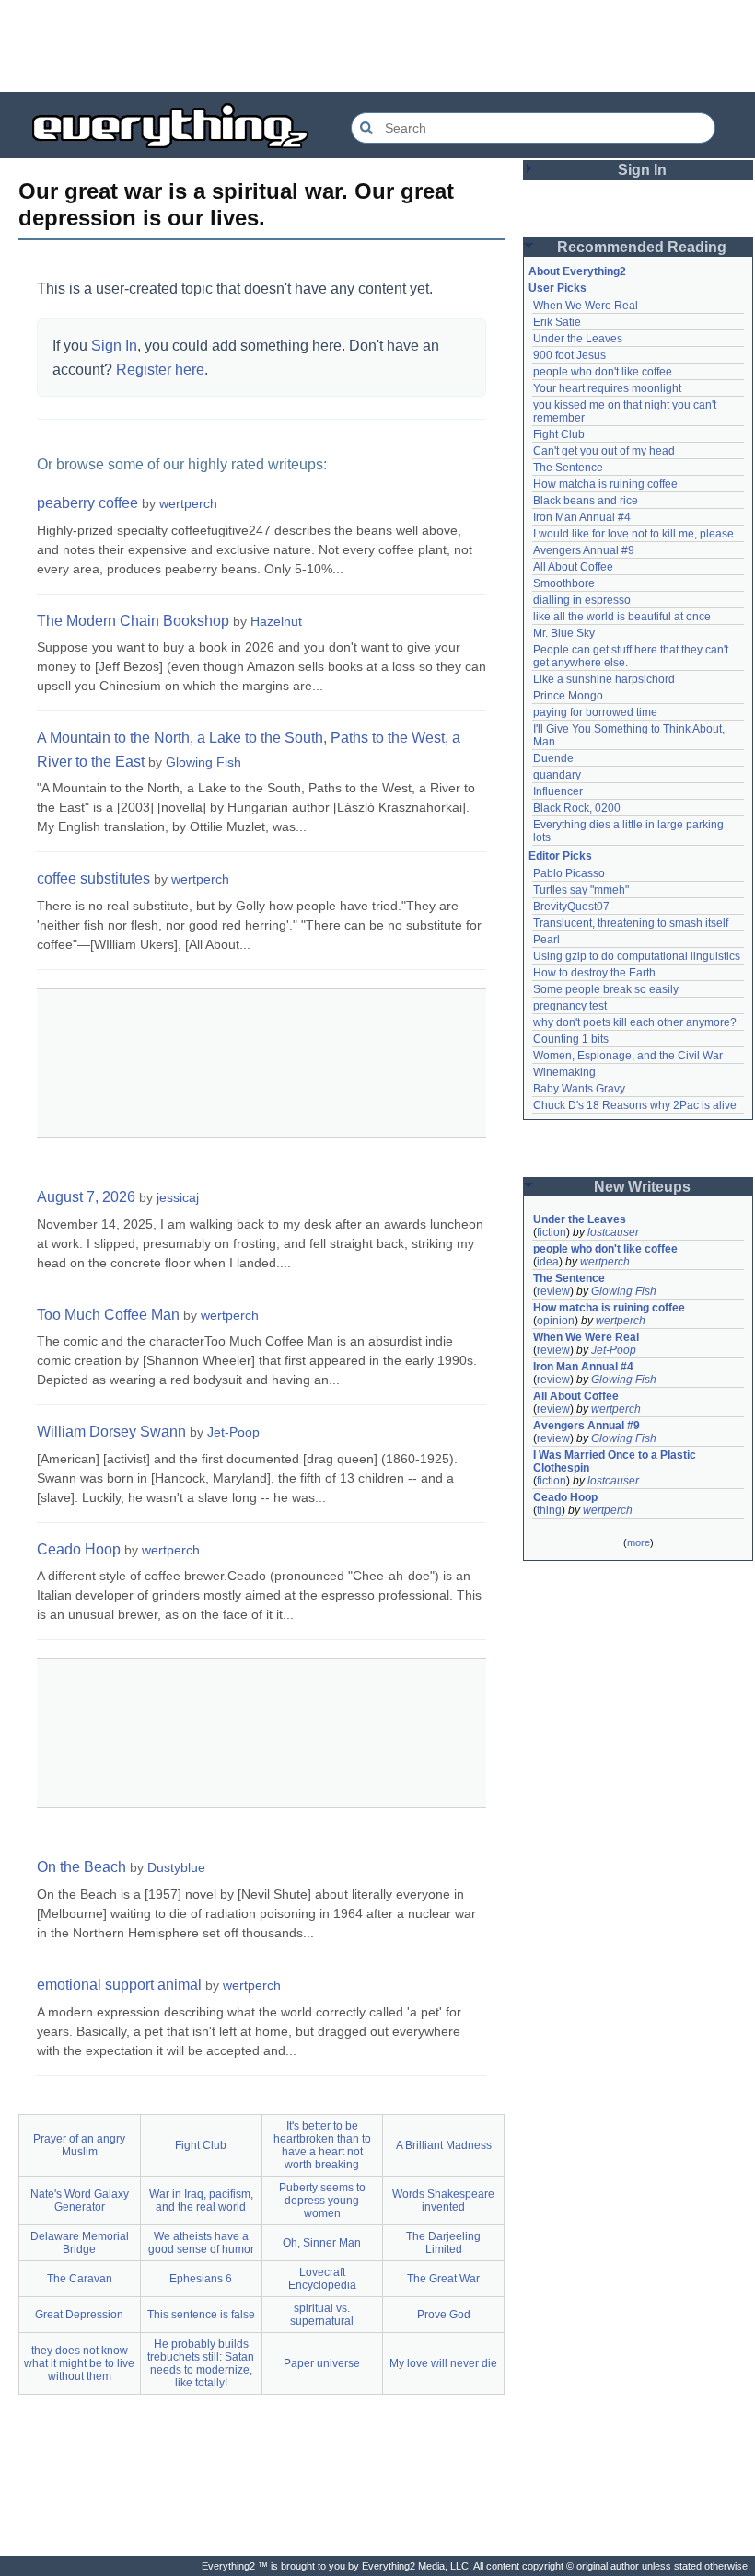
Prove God (444, 2315)
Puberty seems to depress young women (322, 2201)
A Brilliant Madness (444, 2145)
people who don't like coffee (603, 372)
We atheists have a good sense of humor (201, 2243)
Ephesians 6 (201, 2279)
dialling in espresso (582, 600)
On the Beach (81, 1867)
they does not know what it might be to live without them (79, 2363)
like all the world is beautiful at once (622, 617)
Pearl (546, 940)
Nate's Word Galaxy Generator (80, 2201)
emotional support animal (119, 1985)
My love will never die (443, 2363)
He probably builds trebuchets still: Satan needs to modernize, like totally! (201, 2363)
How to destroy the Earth (594, 973)
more (639, 1542)
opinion (556, 1321)
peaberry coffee (87, 503)
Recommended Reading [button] (642, 247)
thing (549, 1510)
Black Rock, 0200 (577, 808)
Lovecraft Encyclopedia (322, 2279)
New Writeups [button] (642, 1187)
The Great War (443, 2279)
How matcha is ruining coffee (605, 484)
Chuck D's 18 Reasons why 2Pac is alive (635, 1105)
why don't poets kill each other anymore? (635, 1022)
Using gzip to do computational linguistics (637, 956)
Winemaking (564, 1072)
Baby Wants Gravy (579, 1089)
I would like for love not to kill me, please (633, 534)
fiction (552, 1232)
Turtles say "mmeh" (581, 890)
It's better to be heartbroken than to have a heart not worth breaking (322, 2145)
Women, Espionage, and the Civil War (628, 1056)
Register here (160, 370)
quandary (557, 775)
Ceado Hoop (79, 1549)
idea (548, 1262)
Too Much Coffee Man (108, 1315)
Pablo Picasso (569, 873)
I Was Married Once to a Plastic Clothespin (616, 1461)
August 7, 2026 (86, 1197)
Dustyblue (176, 1867)
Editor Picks (560, 856)
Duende (553, 758)
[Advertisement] (377, 46)
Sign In (114, 346)
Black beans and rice (586, 501)
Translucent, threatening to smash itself (631, 923)
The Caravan (80, 2279)
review (553, 1291)
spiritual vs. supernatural (322, 2315)
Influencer (558, 791)
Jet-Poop (233, 1432)
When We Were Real (586, 306)
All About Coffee (573, 567)
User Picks (558, 288)
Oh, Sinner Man (322, 2243)
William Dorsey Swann (111, 1432)
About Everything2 (577, 271)
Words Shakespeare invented (443, 2201)
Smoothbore (564, 583)
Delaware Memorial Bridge (80, 2243)
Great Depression (79, 2315)
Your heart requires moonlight (607, 388)
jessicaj (178, 1197)
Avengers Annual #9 (584, 550)
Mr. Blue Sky (564, 633)
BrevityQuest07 (571, 907)
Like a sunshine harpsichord (604, 679)
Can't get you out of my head (604, 451)
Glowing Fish (203, 762)
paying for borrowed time (595, 712)
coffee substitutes (93, 878)
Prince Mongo (568, 696)
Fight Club (201, 2145)
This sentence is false (201, 2315)
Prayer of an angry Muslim (79, 2145)
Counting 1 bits (571, 1039)
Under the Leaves (578, 339)
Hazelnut (276, 621)
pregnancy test (570, 1006)
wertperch (188, 503)
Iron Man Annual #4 (582, 517)
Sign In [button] (642, 170)
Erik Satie (557, 322)
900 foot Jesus (569, 355)
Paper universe (322, 2363)
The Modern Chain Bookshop (133, 621)
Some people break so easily (606, 989)
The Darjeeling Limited (443, 2243)
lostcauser (613, 1232)
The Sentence (568, 468)
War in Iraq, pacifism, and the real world (201, 2201)
